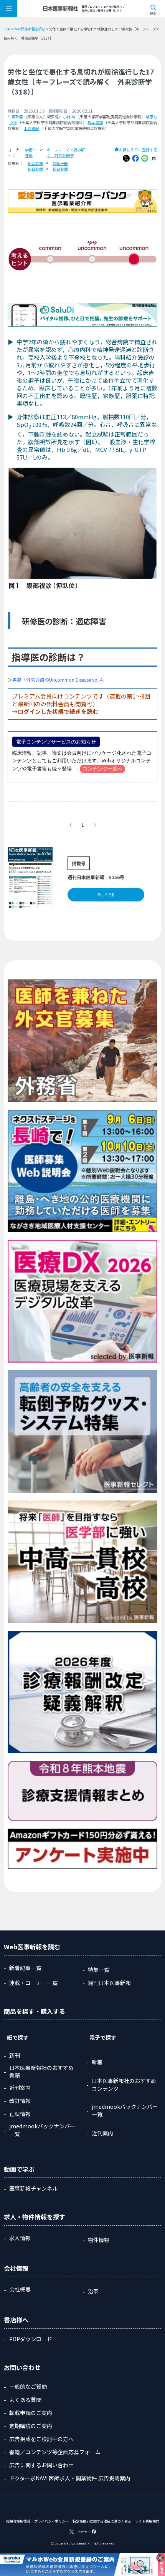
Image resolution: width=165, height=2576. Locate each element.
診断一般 (60, 163)
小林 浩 (69, 117)
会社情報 (16, 2268)
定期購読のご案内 (31, 2426)
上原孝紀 (31, 128)
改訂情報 (20, 2101)
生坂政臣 (15, 117)
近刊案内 (20, 2088)
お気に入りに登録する (138, 150)
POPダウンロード (31, 2339)
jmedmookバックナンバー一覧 (42, 2130)
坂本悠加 (95, 122)
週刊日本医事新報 (109, 1983)
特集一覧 (99, 1970)
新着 (97, 2062)
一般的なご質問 (28, 2387)
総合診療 (35, 163)
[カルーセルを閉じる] (160, 2558)
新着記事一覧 (25, 1968)
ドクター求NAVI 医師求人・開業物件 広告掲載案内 (70, 2478)
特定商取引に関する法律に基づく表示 (102, 2521)
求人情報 (20, 2238)
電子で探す (103, 2037)
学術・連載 (31, 153)
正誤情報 (20, 2114)
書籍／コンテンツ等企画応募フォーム (55, 2452)
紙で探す (18, 2037)
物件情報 (99, 2240)
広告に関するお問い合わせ (41, 2465)
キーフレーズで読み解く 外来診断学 (66, 153)
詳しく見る (106, 895)
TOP (7, 29)
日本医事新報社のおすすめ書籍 (41, 2071)
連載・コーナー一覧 (33, 1983)
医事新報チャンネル (33, 2188)
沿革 (93, 2291)
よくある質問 (25, 2400)
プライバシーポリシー (51, 2521)
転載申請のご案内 (31, 2413)
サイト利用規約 (147, 2521)
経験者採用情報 (18, 2521)
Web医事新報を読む (30, 29)
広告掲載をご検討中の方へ (41, 2439)
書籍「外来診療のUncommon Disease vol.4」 (60, 680)
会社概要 (20, 2289)
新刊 (15, 2055)
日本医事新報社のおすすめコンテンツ (124, 2085)
